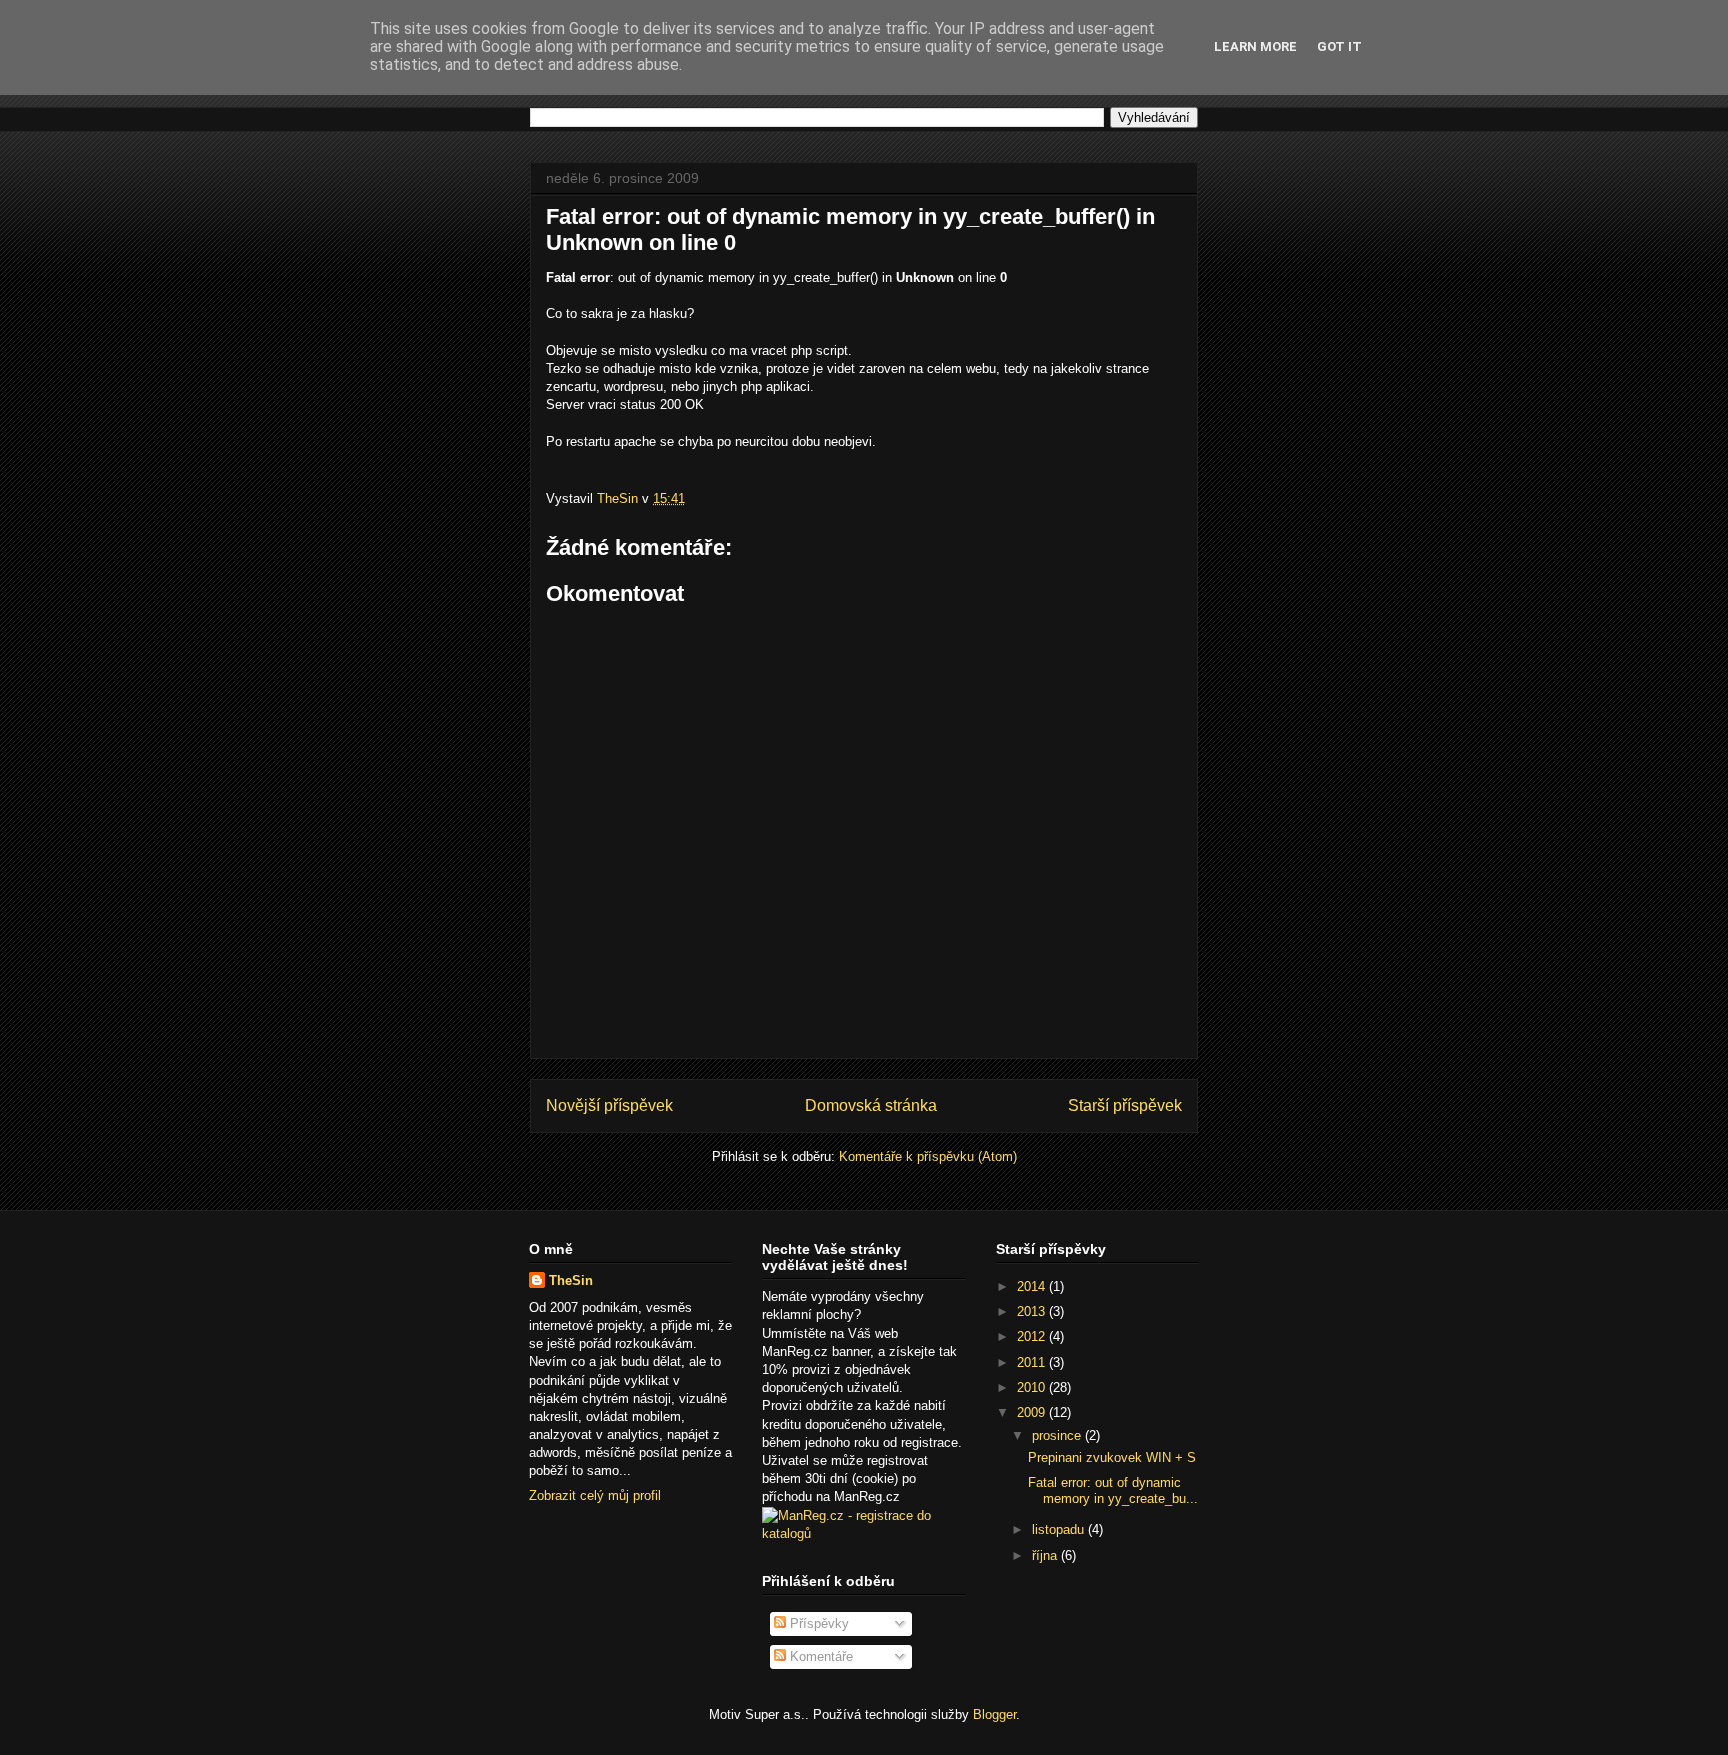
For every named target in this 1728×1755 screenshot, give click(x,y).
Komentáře (819, 1656)
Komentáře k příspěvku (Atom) (928, 1156)
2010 (1033, 1387)
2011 (1033, 1362)
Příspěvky (817, 1623)
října (1046, 1555)
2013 (1033, 1311)
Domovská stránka (871, 1105)
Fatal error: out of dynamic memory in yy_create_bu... (1113, 1490)
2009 (1033, 1412)
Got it (1339, 46)
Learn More (1255, 46)
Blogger (994, 1714)
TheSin (571, 1280)
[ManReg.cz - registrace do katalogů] (863, 1533)
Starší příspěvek (1125, 1105)
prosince (1058, 1435)
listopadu (1060, 1529)
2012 (1033, 1336)
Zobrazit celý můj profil (595, 1495)
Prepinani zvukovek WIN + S (1112, 1457)
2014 (1033, 1286)
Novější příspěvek (609, 1105)
